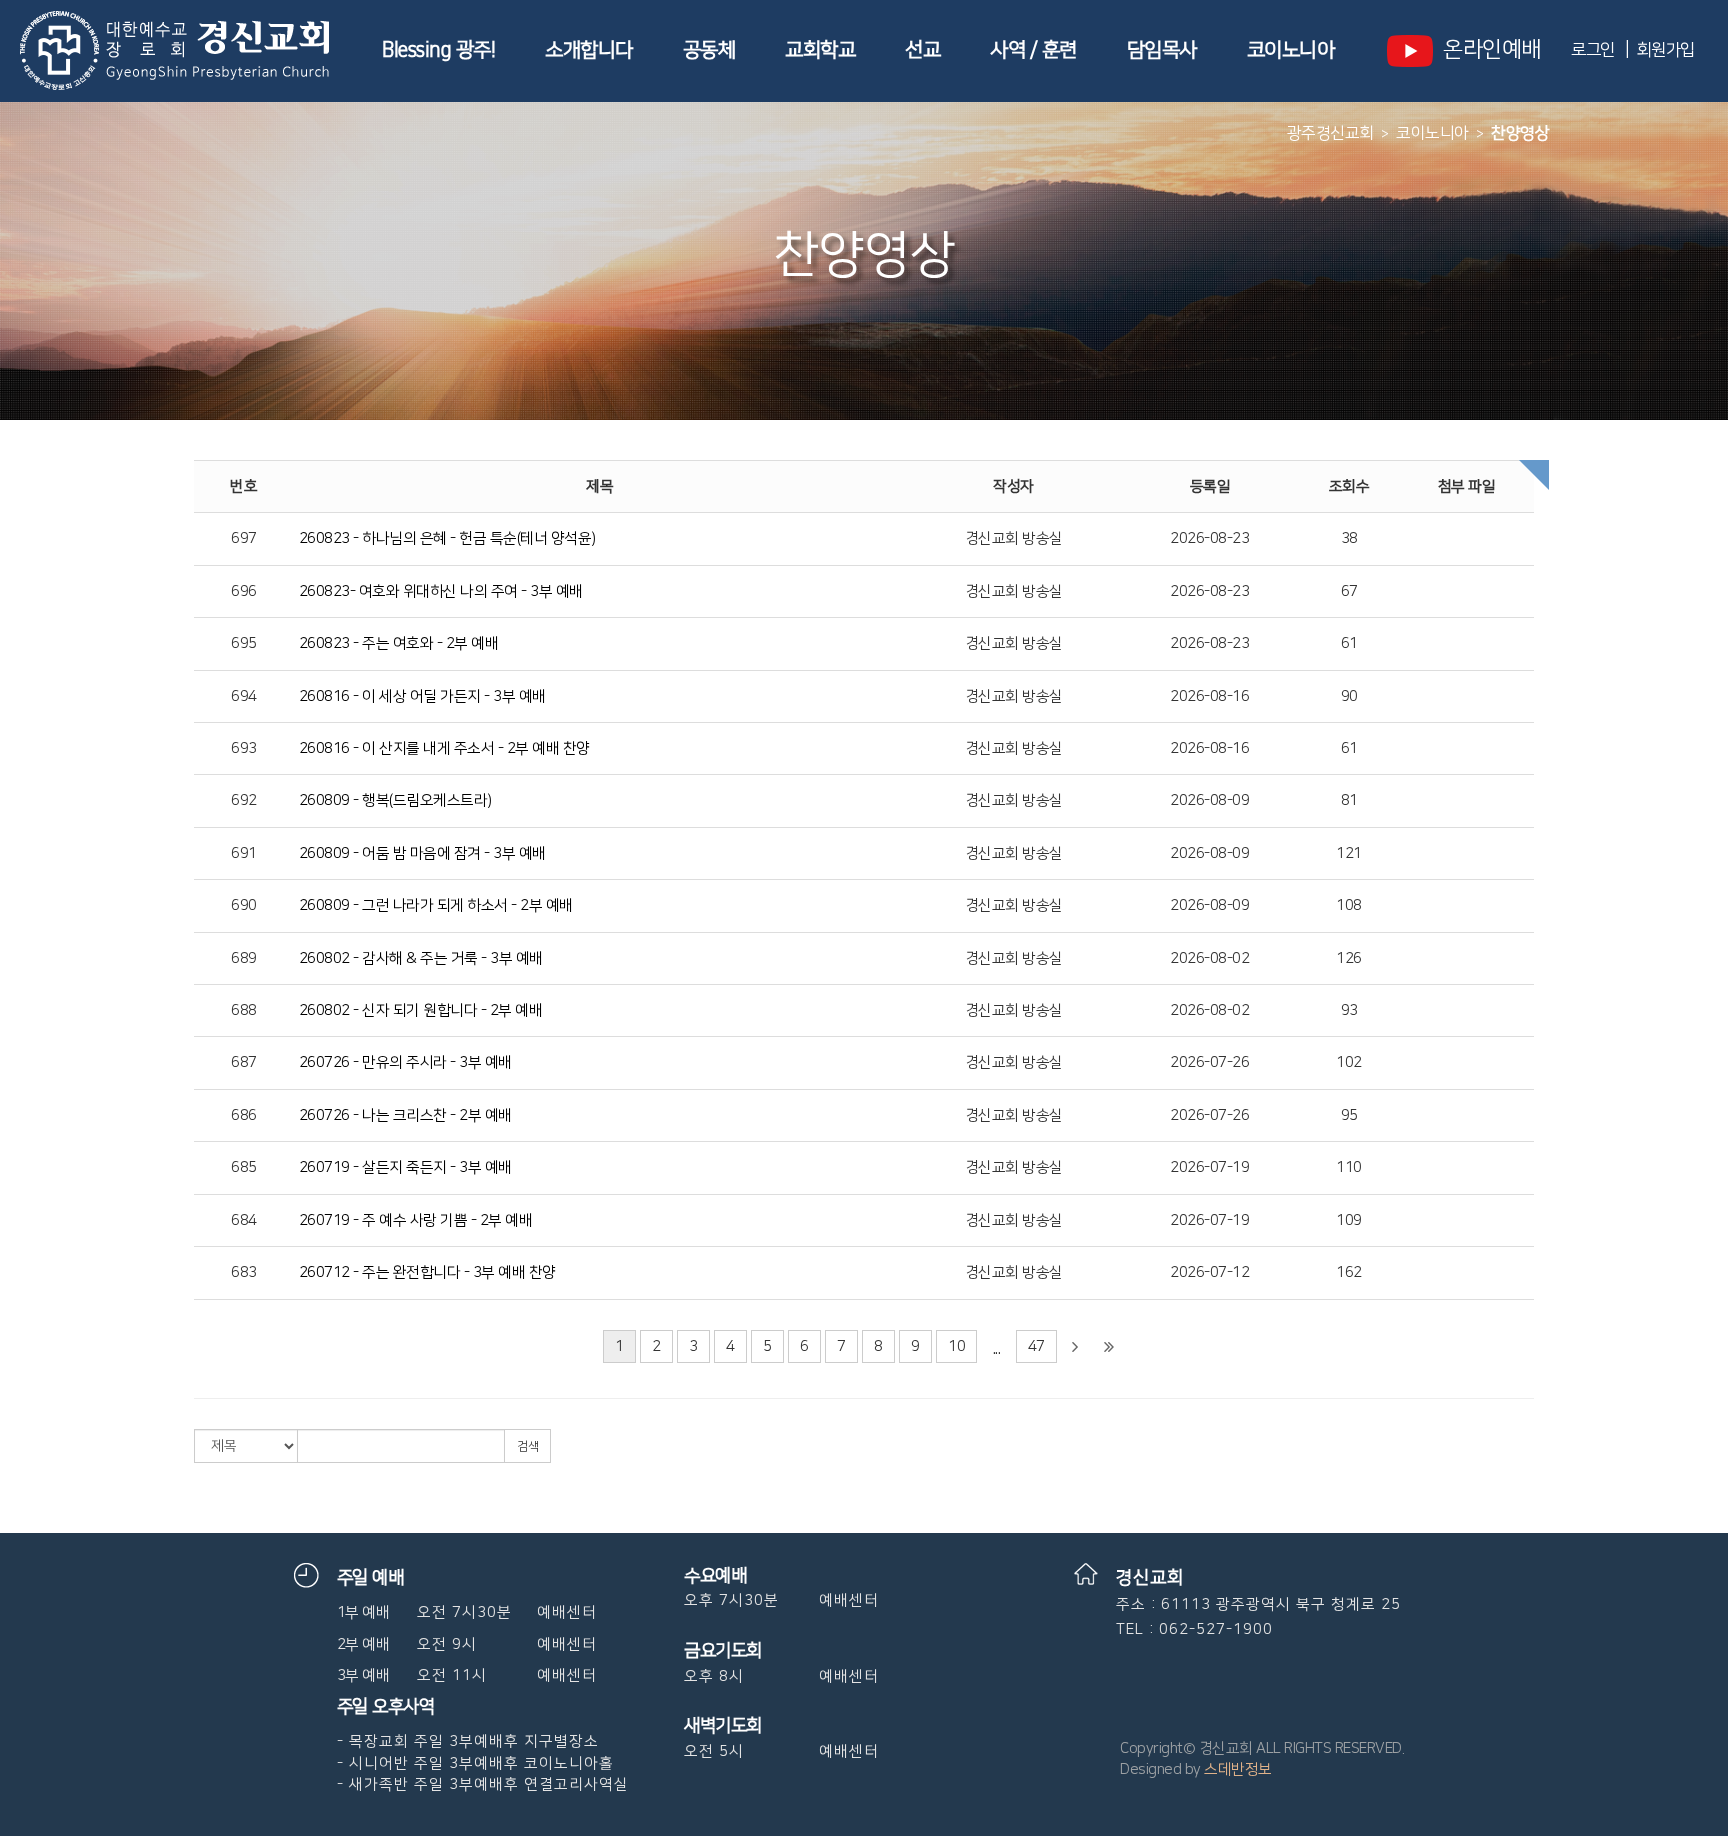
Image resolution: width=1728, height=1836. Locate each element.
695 (244, 643)
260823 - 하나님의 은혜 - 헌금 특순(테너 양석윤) (447, 538)
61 (1349, 643)
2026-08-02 (1209, 958)
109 (1349, 1220)
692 (244, 800)
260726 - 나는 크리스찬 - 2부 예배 (405, 1115)
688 (244, 1010)
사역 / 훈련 (1033, 50)
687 (244, 1062)
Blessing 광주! (438, 50)
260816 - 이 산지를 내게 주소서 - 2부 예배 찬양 (444, 748)
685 (244, 1167)
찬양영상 (1520, 133)
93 (1349, 1010)
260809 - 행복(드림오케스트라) (395, 800)
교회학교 (820, 50)
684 (244, 1220)
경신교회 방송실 (1014, 538)
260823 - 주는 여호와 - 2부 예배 (399, 643)
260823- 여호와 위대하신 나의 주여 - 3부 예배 (441, 591)
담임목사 (1162, 50)
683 (244, 1272)
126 (1349, 958)
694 (244, 696)
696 (244, 591)
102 (1349, 1062)
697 (244, 538)
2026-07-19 (1209, 1167)
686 (244, 1115)
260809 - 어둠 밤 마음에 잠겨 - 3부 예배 (422, 853)
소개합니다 (589, 50)
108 (1349, 905)
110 (1349, 1167)
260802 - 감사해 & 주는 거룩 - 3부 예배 (421, 958)
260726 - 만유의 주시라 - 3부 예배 (405, 1062)
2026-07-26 (1209, 1062)
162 (1349, 1272)
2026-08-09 (1209, 800)
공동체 (709, 50)
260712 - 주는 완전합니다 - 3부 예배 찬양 (427, 1272)
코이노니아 (1291, 50)
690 (244, 905)
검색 (527, 1446)
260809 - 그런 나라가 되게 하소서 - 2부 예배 (436, 905)
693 (244, 748)
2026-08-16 (1209, 696)
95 (1349, 1115)
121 (1349, 853)
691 (244, 853)
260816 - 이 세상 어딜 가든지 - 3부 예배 (422, 696)
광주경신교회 (1330, 133)
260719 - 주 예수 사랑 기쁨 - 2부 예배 (416, 1220)
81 (1349, 800)
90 (1349, 696)
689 (244, 958)
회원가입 (1665, 50)
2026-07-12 (1209, 1272)
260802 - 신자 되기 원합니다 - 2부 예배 (421, 1010)
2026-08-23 (1209, 538)
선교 (922, 50)
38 (1349, 538)
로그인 (1593, 50)
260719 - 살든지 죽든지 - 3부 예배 (405, 1167)
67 (1349, 591)
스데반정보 (1238, 1769)
